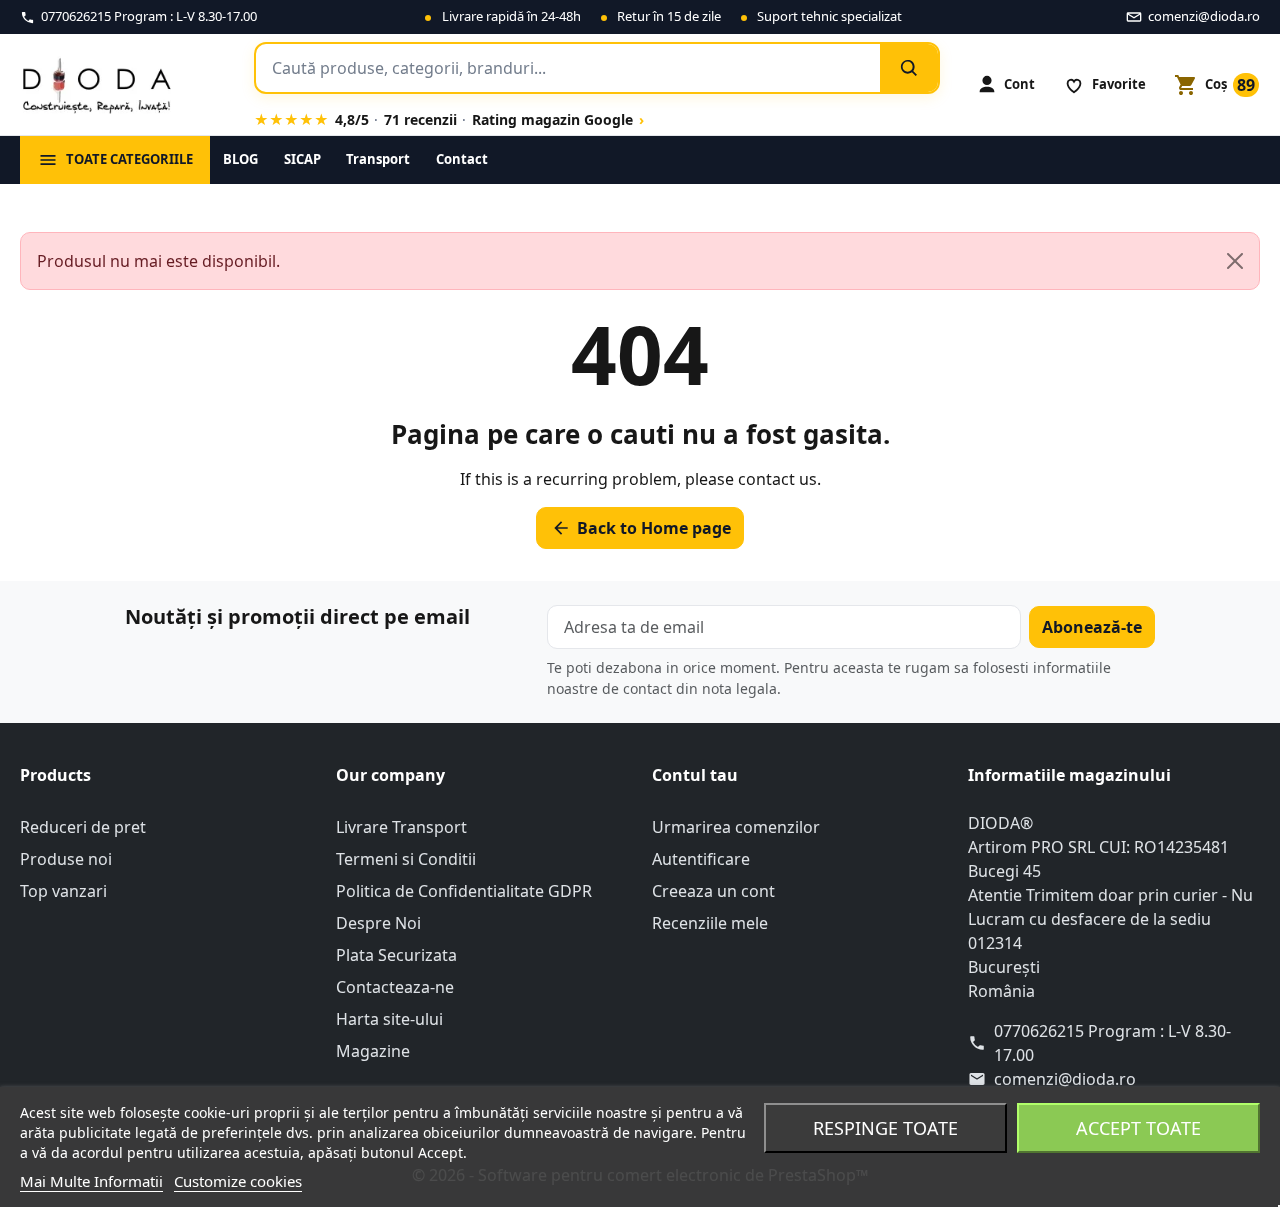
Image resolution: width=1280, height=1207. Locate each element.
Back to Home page (641, 528)
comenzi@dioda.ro (1065, 1079)
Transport (378, 159)
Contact (462, 159)
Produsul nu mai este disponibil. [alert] (158, 261)
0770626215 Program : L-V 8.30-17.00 (1112, 1043)
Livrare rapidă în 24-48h (511, 16)
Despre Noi (378, 923)
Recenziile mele (710, 923)
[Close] (1235, 261)
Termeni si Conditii (406, 859)
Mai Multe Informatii (91, 1181)
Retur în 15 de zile (669, 16)
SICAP (302, 159)
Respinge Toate (885, 1128)
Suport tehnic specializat (829, 16)
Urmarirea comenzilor (736, 827)
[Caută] (909, 68)
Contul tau (695, 775)
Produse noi (66, 859)
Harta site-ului (389, 1019)
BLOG (240, 159)
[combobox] (568, 68)
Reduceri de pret (83, 827)
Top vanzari (63, 891)
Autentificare (701, 859)
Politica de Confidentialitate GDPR (464, 891)
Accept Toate (1138, 1128)
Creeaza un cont (713, 891)
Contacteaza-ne (395, 987)
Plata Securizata (396, 955)
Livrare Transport (401, 827)
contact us (777, 479)
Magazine (373, 1051)
